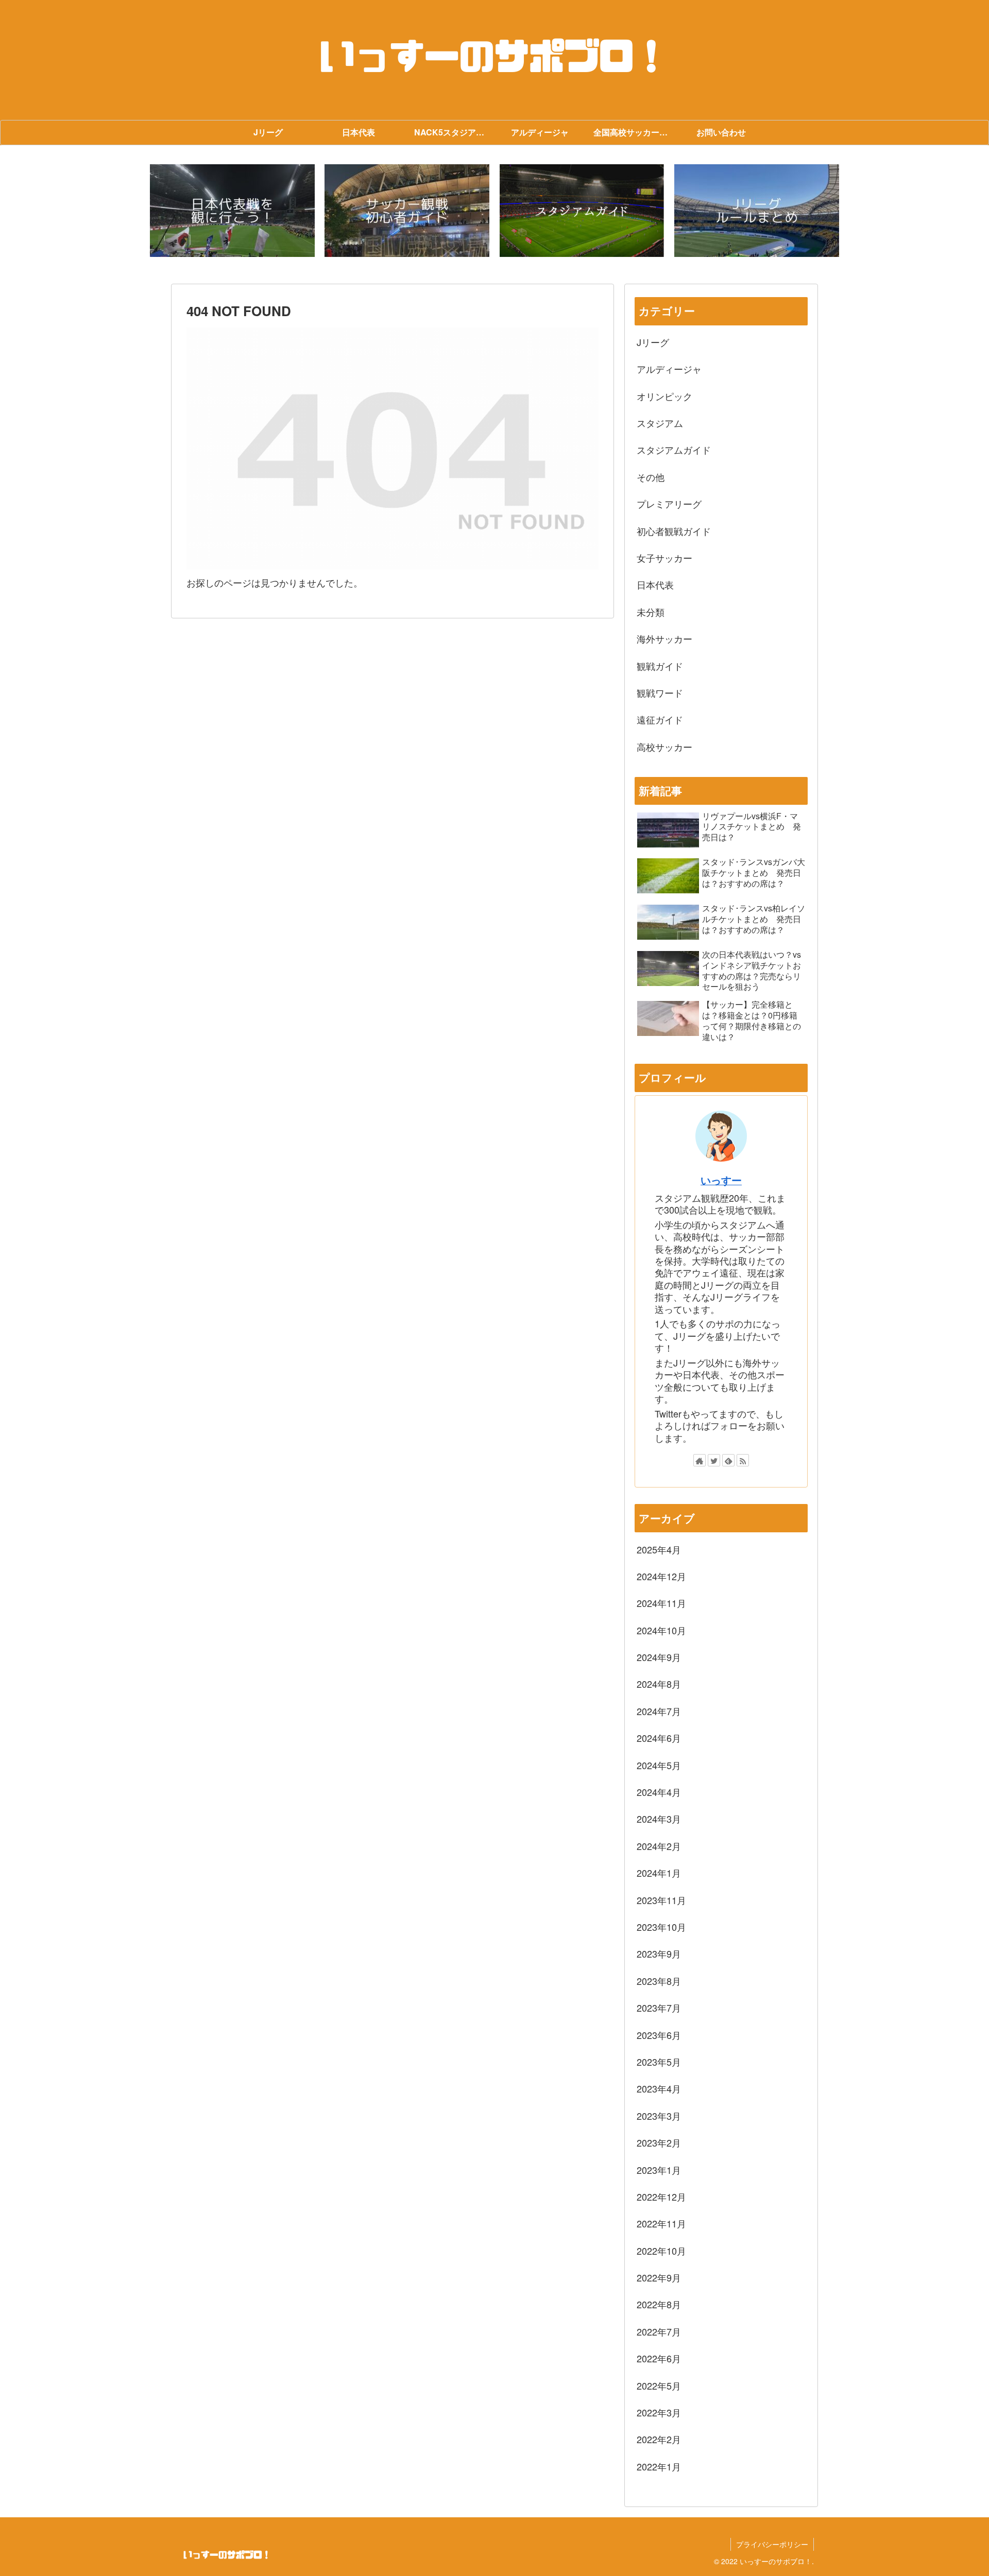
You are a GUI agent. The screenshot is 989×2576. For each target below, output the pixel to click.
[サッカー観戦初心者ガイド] (407, 211)
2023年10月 (661, 1927)
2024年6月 (659, 1738)
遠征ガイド (660, 719)
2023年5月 (659, 2062)
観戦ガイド (660, 666)
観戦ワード (660, 693)
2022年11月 (661, 2223)
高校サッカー (664, 747)
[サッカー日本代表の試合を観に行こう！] (232, 211)
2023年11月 (661, 1900)
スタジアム (660, 423)
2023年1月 (659, 2170)
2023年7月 (659, 2008)
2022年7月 (659, 2331)
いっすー (721, 1180)
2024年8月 (659, 1684)
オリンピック (664, 396)
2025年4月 (659, 1549)
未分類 (651, 612)
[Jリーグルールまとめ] (757, 211)
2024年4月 (659, 1792)
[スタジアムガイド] (582, 211)
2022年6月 (659, 2358)
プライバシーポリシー (772, 2544)
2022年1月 (659, 2466)
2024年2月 (659, 1846)
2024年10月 (661, 1630)
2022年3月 (659, 2412)
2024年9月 (659, 1657)
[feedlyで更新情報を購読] (728, 1460)
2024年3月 (659, 1819)
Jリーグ (653, 342)
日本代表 (655, 584)
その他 (651, 477)
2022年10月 (661, 2251)
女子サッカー (664, 558)
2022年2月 (659, 2439)
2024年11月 (661, 1603)
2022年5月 (659, 2385)
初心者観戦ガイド (674, 531)
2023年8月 (659, 1981)
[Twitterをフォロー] (714, 1460)
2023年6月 (659, 2035)
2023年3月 (659, 2116)
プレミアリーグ (669, 504)
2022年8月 (659, 2304)
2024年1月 (659, 1873)
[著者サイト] (700, 1460)
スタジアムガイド (674, 449)
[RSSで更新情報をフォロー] (743, 1460)
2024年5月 (659, 1765)
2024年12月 (661, 1576)
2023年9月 (659, 1953)
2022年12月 (661, 2197)
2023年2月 (659, 2142)
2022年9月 (659, 2277)
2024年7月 (659, 1711)
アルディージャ (669, 369)
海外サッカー (664, 638)
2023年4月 (659, 2088)
